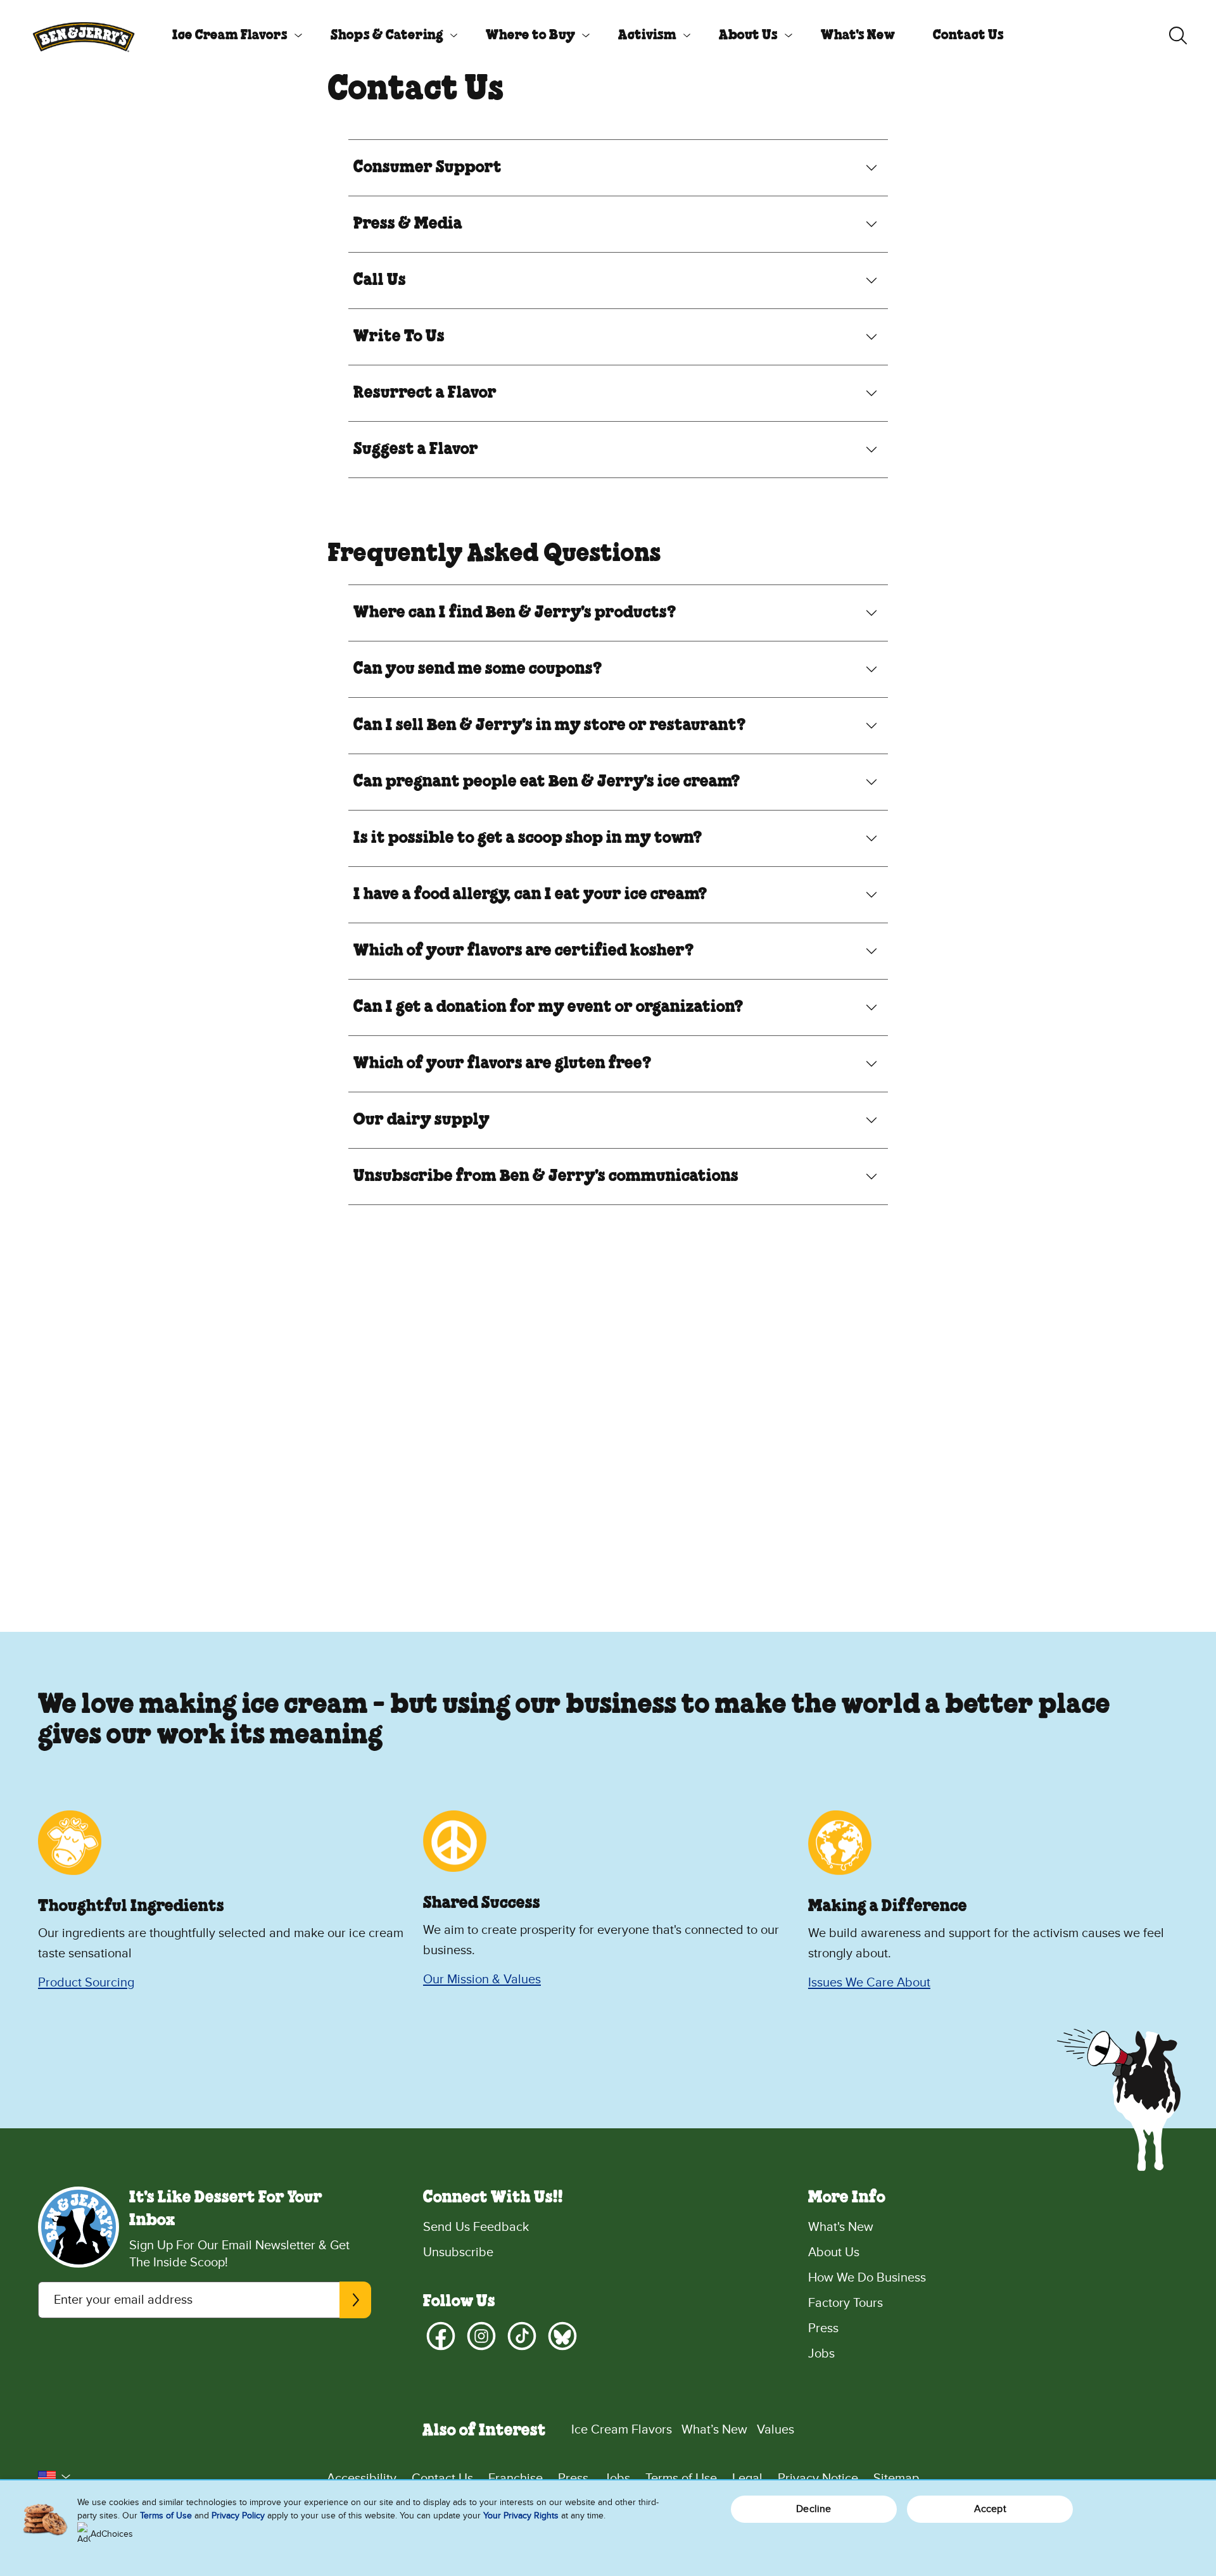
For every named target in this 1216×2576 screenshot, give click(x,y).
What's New (858, 35)
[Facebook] (441, 2336)
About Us (748, 35)
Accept (990, 2509)
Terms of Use (681, 2478)
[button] (54, 2477)
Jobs (821, 2354)
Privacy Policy (238, 2516)
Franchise (516, 2478)
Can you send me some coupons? (478, 669)
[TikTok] (522, 2336)
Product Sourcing (86, 1983)
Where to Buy (530, 35)
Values (776, 2430)
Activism (647, 35)
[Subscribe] (355, 2300)
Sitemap (896, 2478)
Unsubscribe (458, 2252)
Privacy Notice (818, 2478)
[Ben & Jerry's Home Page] (84, 35)
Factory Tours (845, 2303)
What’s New (714, 2430)
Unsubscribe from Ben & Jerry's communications (546, 1177)
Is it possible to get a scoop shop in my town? (528, 838)
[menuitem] (232, 35)
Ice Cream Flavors (230, 35)
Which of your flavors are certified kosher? (524, 951)
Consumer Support (427, 168)
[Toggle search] (1178, 35)
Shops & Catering (387, 35)
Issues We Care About (869, 1983)
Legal (747, 2478)
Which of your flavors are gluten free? (503, 1064)
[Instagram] (481, 2336)
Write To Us (399, 337)
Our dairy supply (421, 1120)
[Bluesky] (562, 2336)
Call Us (380, 281)
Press (823, 2328)
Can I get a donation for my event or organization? (548, 1007)
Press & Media (408, 224)
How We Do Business (867, 2278)
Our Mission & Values (482, 1979)
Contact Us (968, 35)
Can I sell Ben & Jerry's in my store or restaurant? (550, 726)
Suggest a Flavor (416, 450)
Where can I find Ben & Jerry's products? (515, 613)
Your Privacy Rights (521, 2516)
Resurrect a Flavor (425, 393)
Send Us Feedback (476, 2227)
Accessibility (362, 2478)
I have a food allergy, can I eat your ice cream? (530, 895)
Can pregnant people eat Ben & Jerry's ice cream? (547, 782)
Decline (814, 2509)
